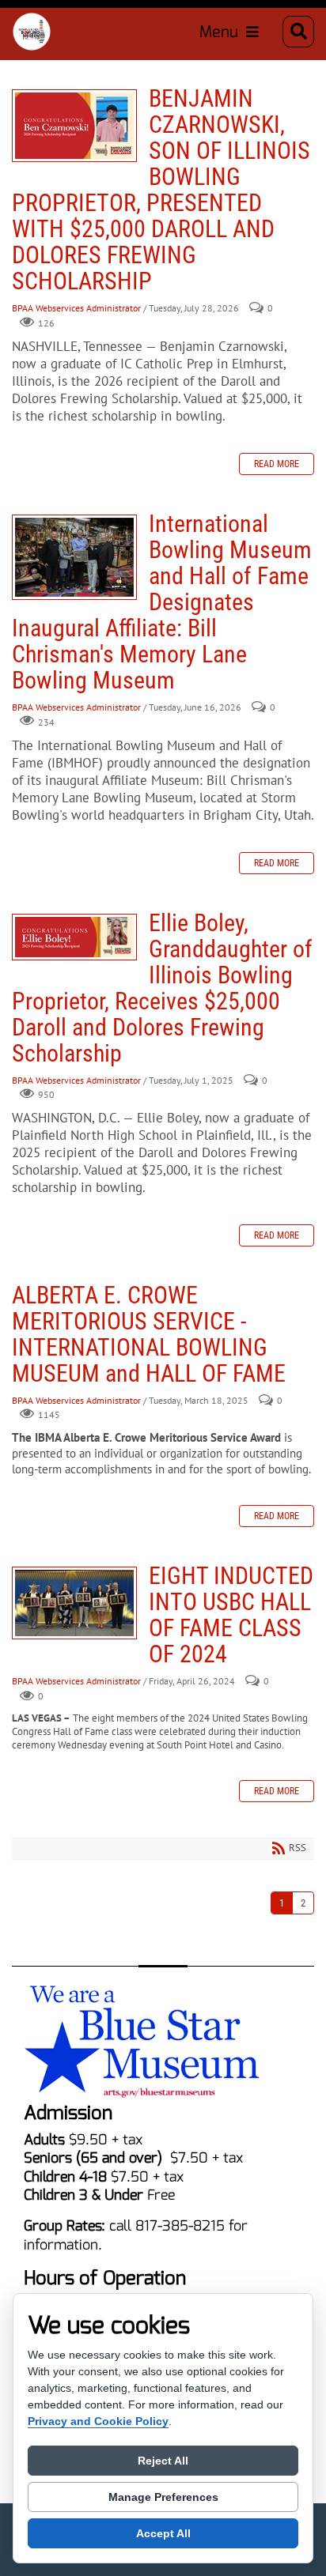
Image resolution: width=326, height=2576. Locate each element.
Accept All (163, 2533)
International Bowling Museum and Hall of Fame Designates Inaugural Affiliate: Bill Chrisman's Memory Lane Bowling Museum (74, 557)
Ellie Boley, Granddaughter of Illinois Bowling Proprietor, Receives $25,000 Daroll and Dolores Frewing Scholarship (74, 937)
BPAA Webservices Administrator (76, 309)
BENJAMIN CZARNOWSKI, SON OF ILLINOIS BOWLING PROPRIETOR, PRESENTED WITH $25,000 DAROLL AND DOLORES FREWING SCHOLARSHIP (74, 126)
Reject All (163, 2461)
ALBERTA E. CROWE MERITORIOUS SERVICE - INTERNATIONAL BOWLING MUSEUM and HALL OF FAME (149, 1334)
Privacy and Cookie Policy (98, 2421)
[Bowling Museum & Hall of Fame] (32, 32)
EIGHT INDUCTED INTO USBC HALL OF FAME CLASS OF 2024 (74, 1603)
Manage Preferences (163, 2497)
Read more (277, 464)
